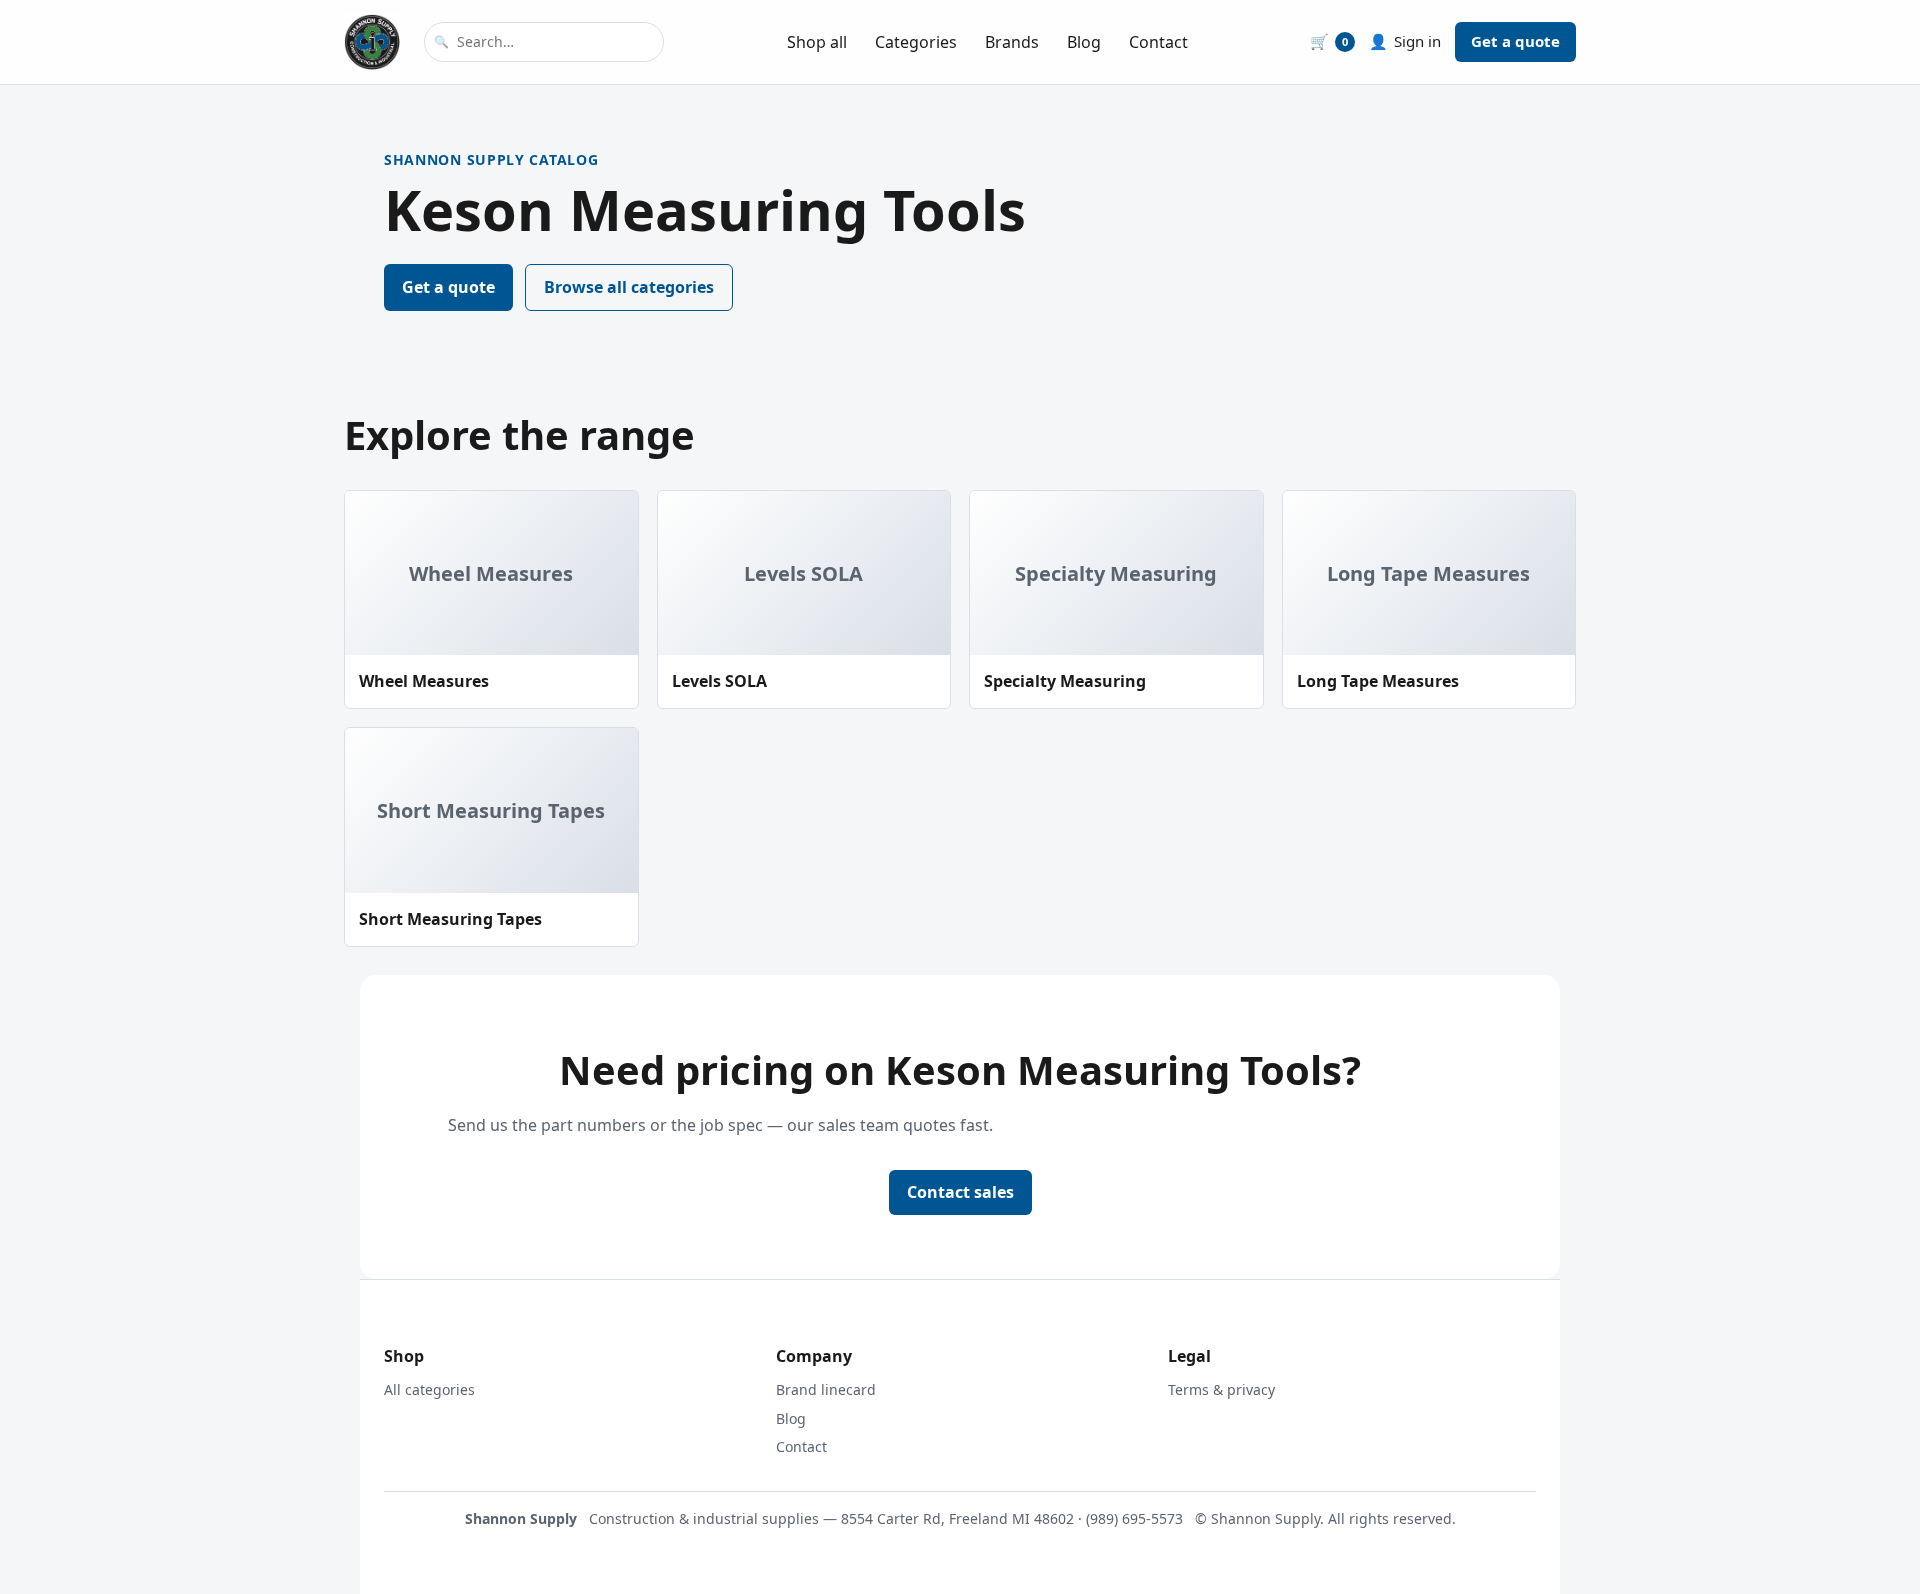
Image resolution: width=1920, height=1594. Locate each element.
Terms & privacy (1221, 1389)
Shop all (817, 42)
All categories (429, 1389)
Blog (1084, 42)
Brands (1012, 42)
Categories (916, 42)
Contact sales (960, 1192)
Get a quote (1515, 41)
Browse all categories (629, 287)
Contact (1158, 42)
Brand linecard (826, 1389)
